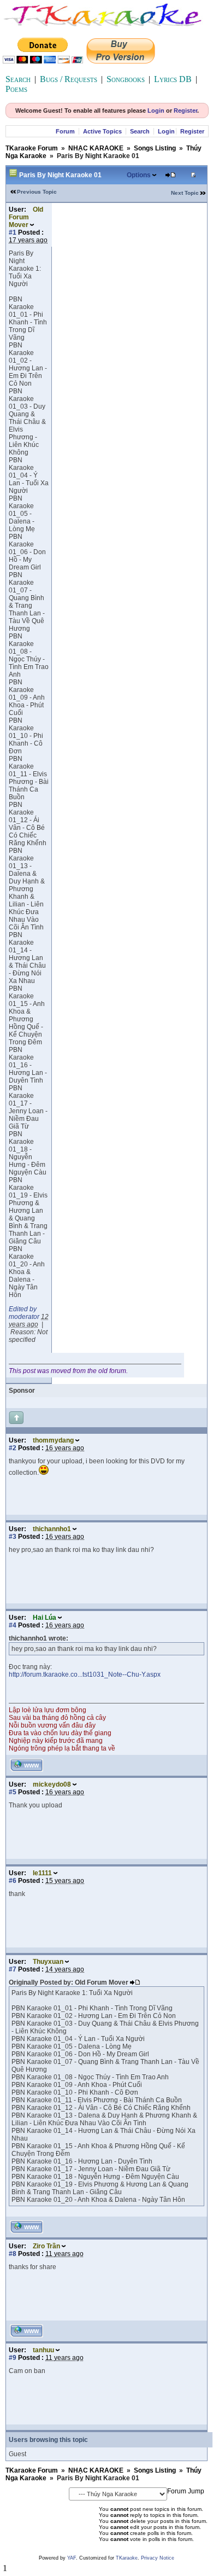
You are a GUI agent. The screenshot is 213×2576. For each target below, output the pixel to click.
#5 (13, 1792)
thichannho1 (52, 1529)
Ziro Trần (46, 2246)
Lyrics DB (173, 79)
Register (185, 111)
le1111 (42, 1873)
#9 (13, 2358)
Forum (65, 131)
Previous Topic (37, 192)
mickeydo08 (52, 1784)
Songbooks (126, 79)
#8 (13, 2254)
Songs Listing (155, 148)
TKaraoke (127, 2558)
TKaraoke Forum (32, 148)
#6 (13, 1881)
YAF (72, 2558)
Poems (16, 89)
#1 (13, 232)
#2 (13, 1448)
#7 (13, 1969)
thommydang (53, 1440)
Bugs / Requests (69, 79)
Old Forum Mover (26, 217)
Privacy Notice (158, 2558)
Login (156, 111)
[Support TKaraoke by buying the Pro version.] (121, 60)
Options (139, 175)
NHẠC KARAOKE (96, 148)
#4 (13, 1625)
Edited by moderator (24, 1313)
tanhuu (43, 2350)
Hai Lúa (45, 1618)
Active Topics (102, 131)
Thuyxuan (48, 1962)
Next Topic (185, 193)
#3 (13, 1537)
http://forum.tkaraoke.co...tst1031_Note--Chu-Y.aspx (85, 1674)
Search (18, 79)
